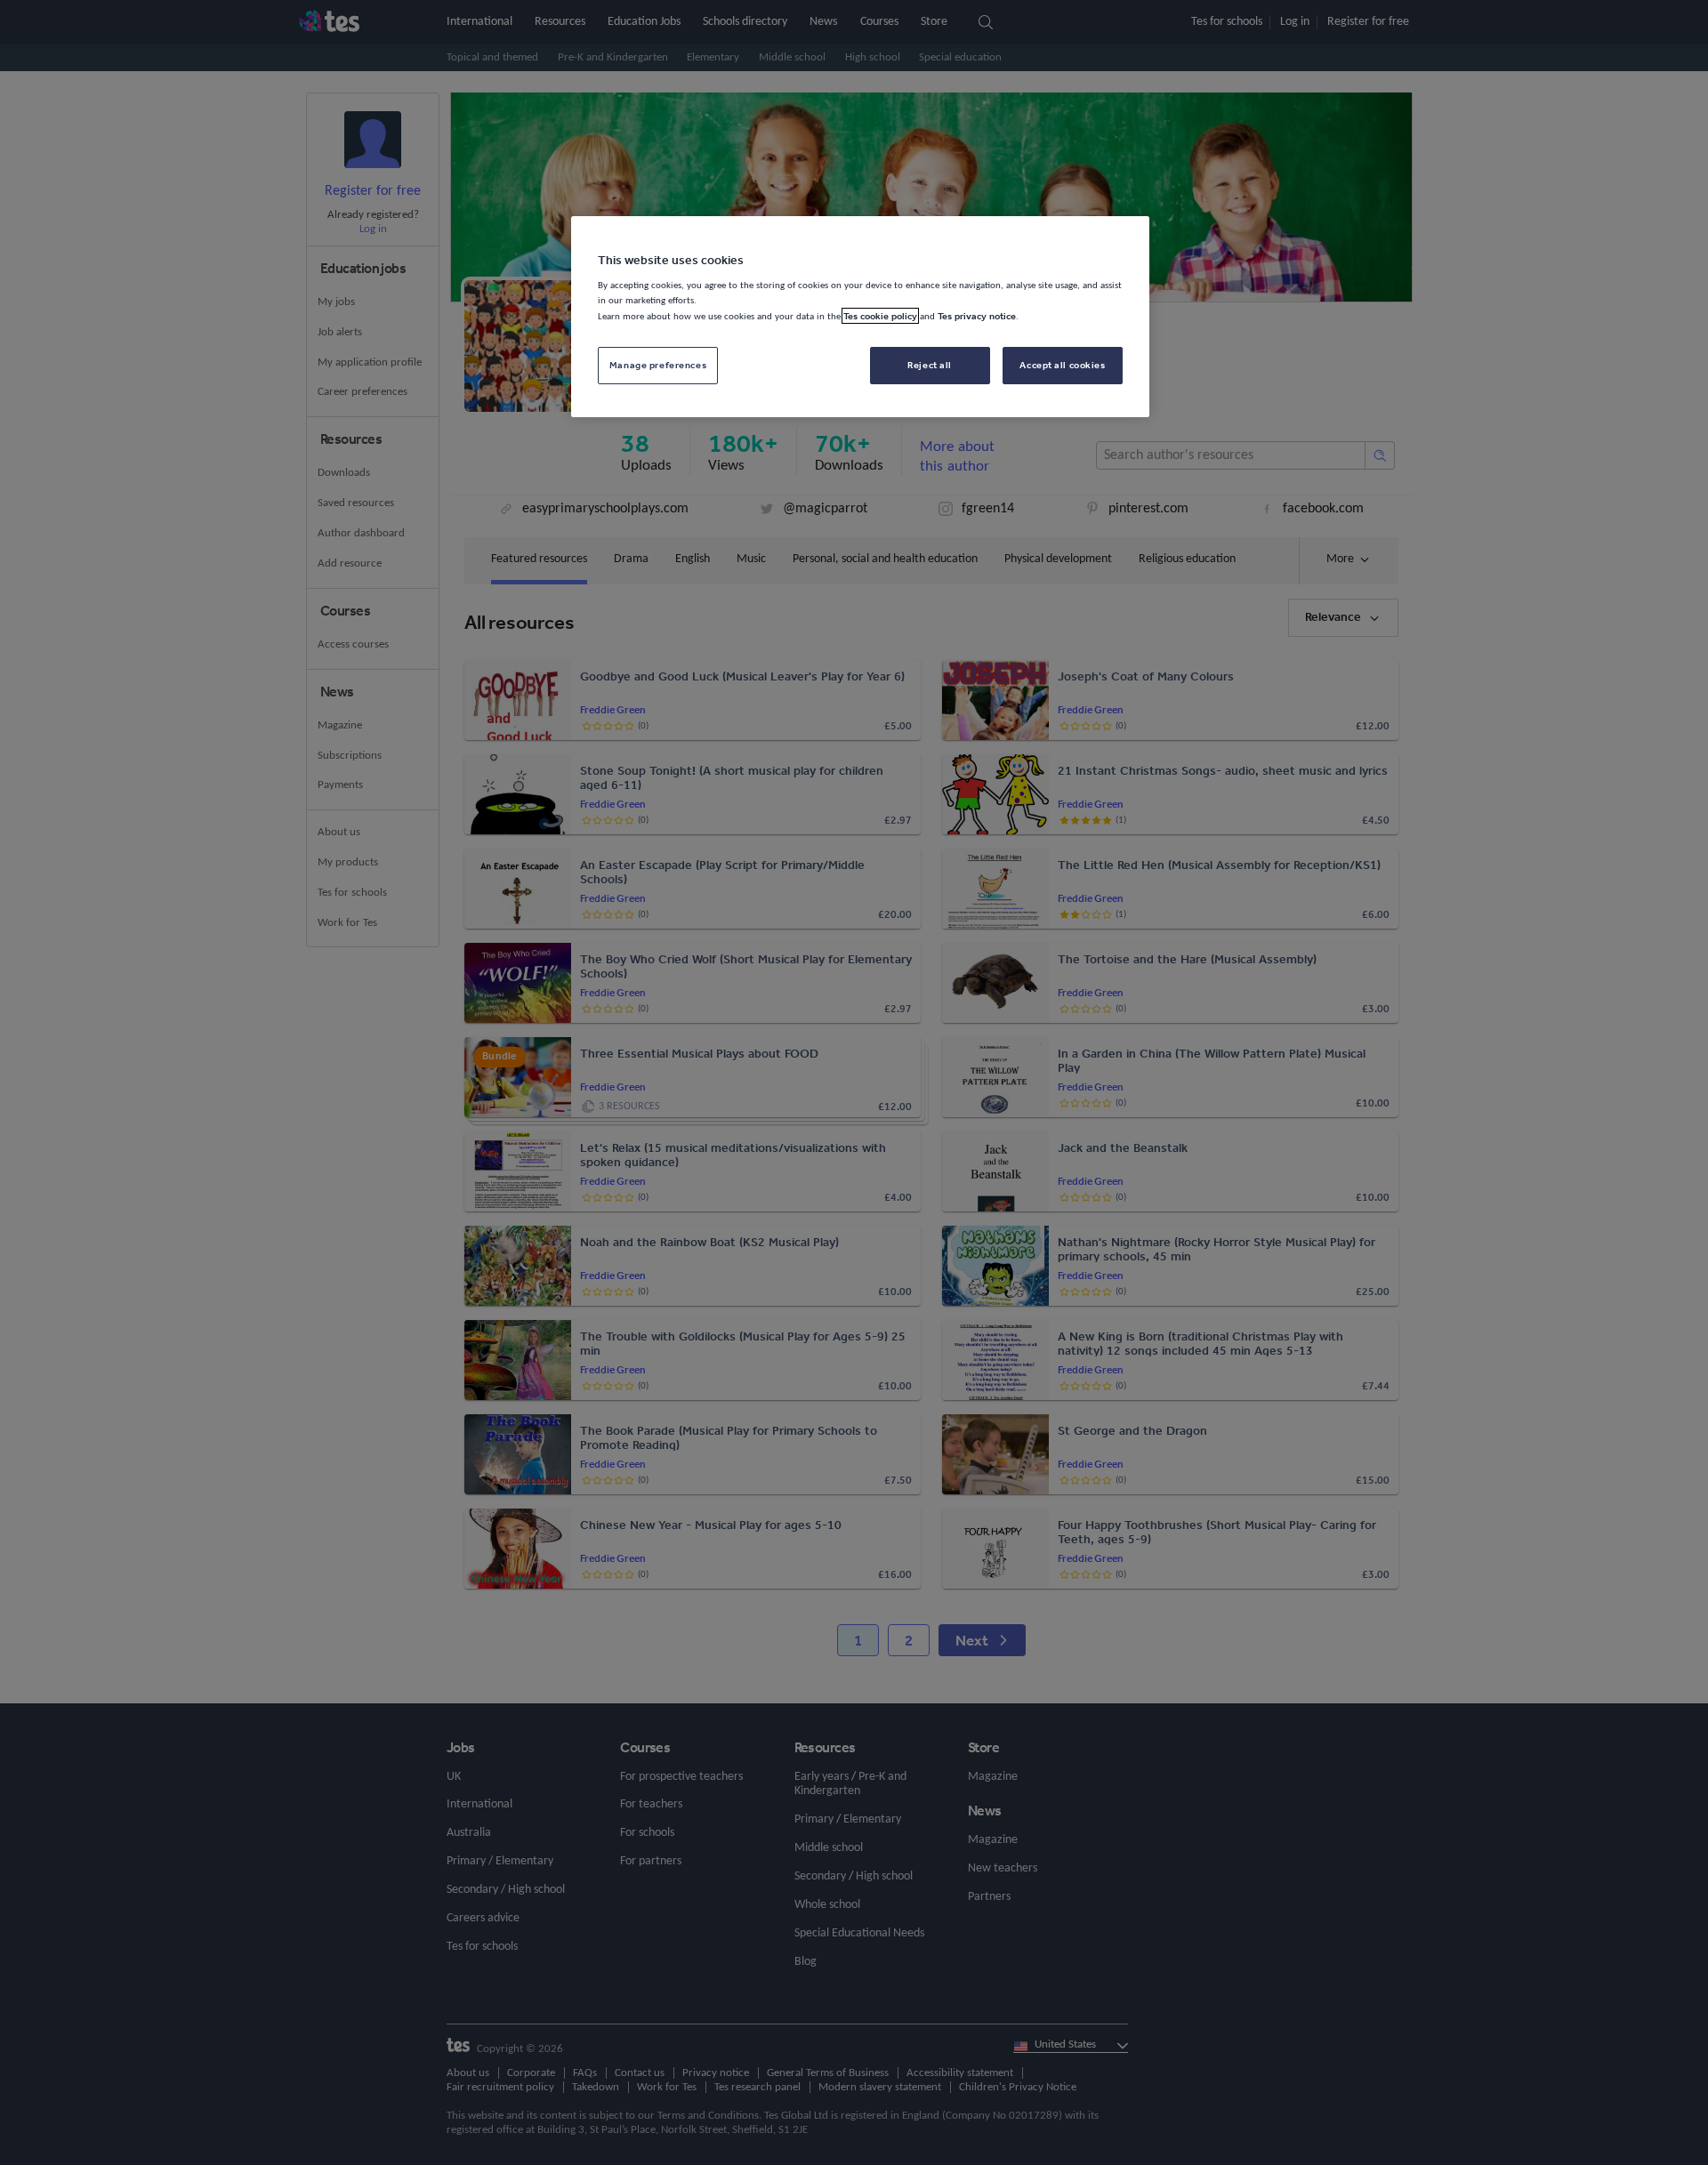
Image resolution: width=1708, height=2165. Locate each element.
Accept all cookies (1062, 365)
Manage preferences (658, 365)
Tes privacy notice (977, 316)
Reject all (930, 365)
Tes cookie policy (880, 316)
